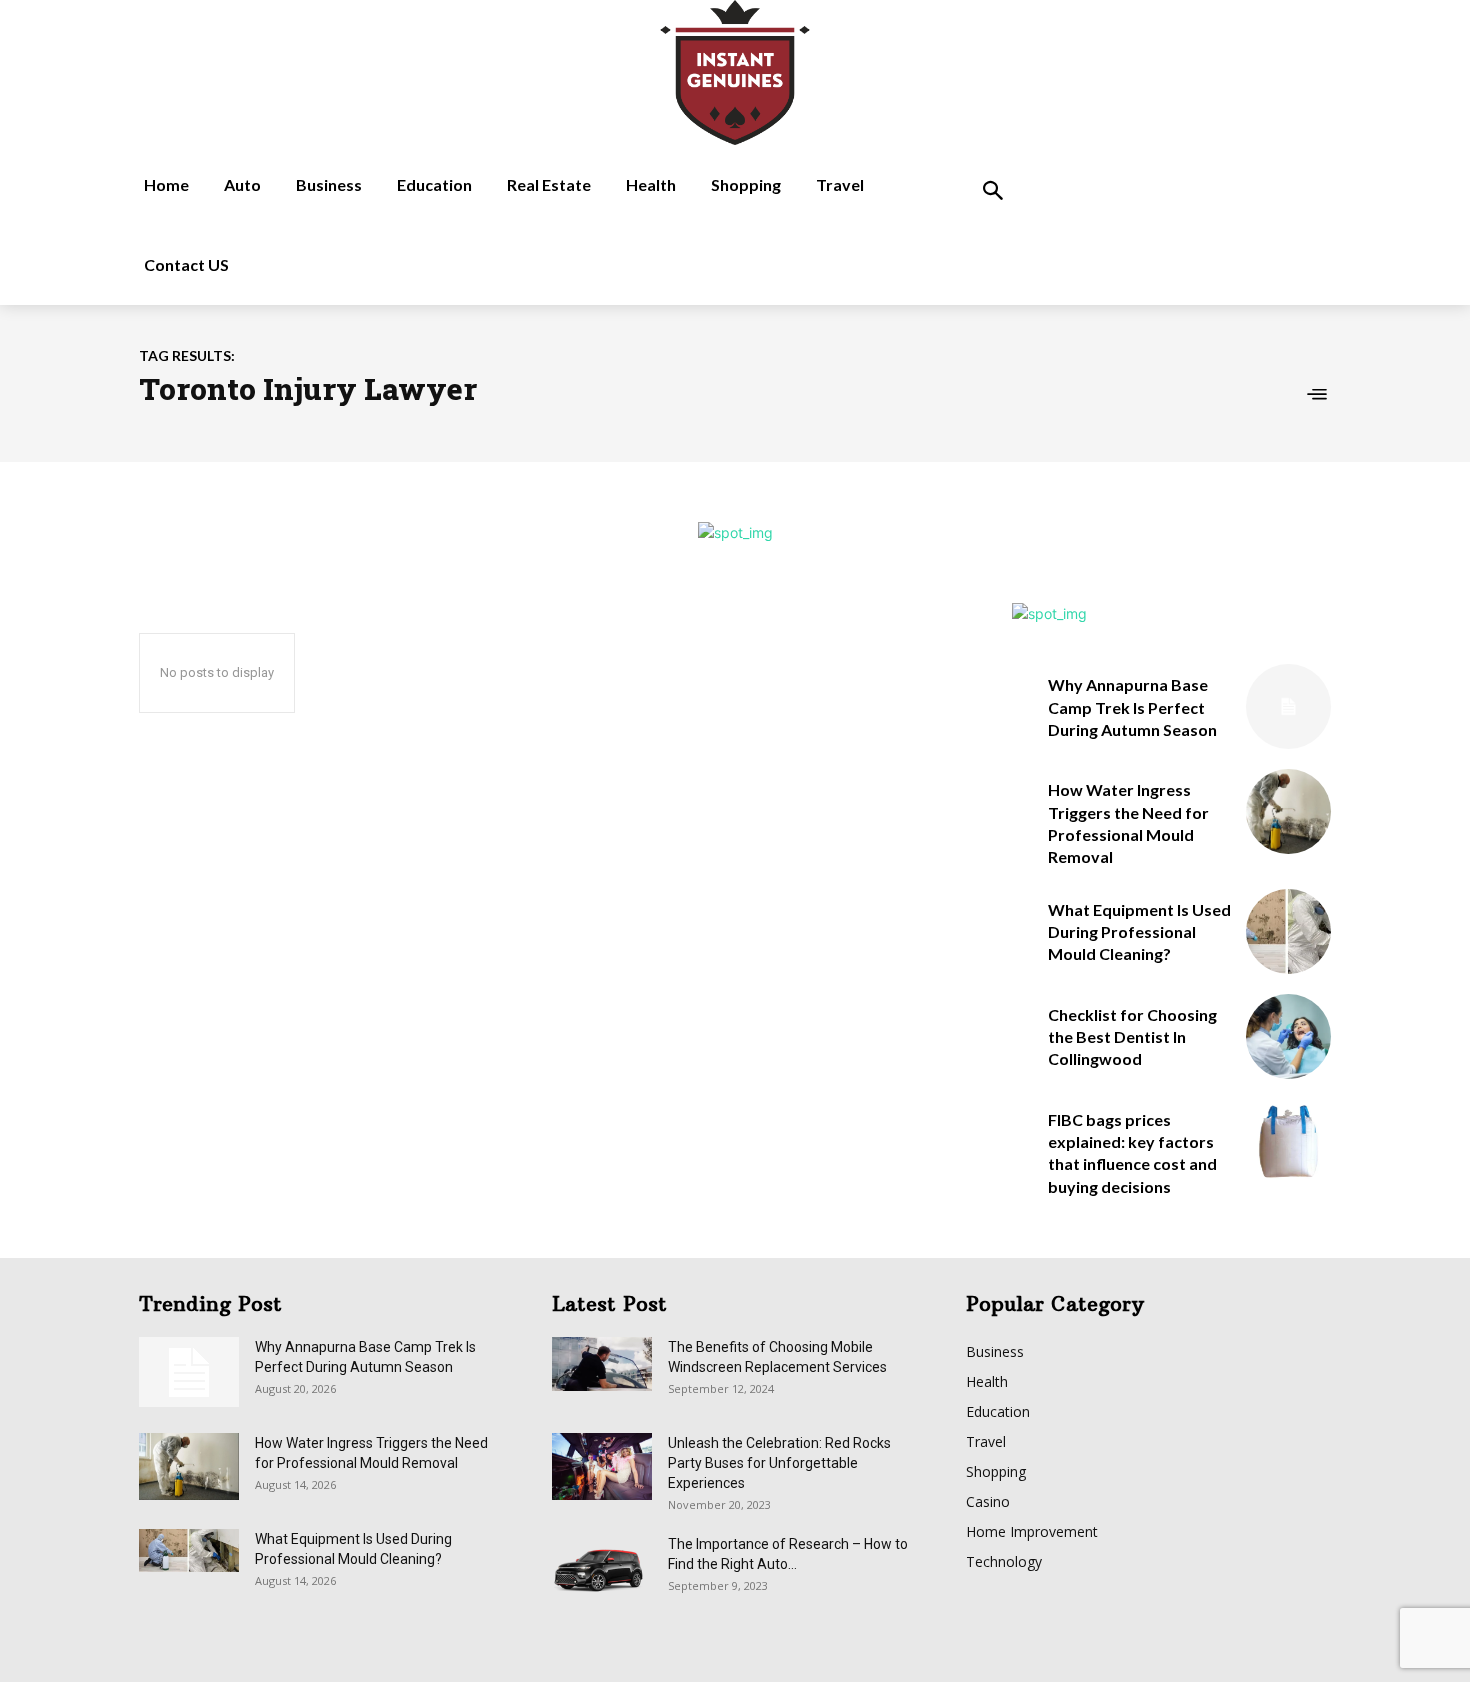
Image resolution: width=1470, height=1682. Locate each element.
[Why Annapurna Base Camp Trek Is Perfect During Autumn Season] (1288, 706)
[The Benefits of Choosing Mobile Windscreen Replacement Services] (602, 1364)
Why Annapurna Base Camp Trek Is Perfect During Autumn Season (1132, 707)
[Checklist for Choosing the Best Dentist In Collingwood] (1288, 1036)
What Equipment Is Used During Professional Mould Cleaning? (1139, 932)
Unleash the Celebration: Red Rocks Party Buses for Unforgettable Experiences (779, 1463)
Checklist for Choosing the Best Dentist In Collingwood (1132, 1037)
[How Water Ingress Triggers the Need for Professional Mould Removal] (1288, 811)
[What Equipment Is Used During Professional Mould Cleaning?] (1288, 931)
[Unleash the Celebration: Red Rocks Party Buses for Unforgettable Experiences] (602, 1466)
